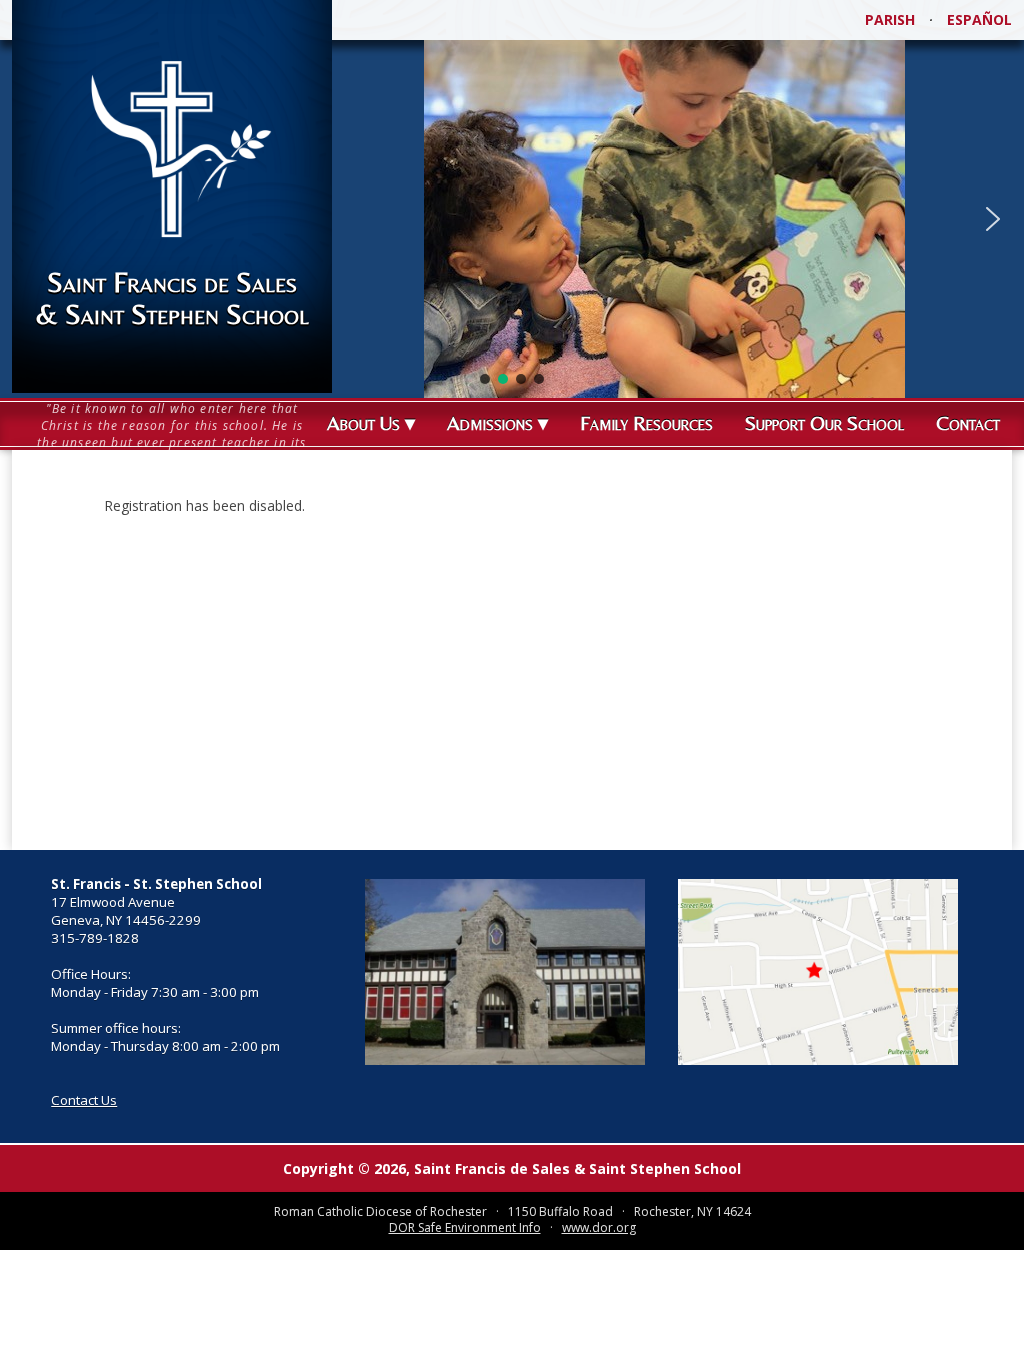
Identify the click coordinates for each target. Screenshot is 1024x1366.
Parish (890, 19)
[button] (993, 219)
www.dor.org (599, 1227)
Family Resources (646, 422)
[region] (512, 219)
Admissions (490, 422)
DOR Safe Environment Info (465, 1227)
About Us (363, 422)
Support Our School (824, 422)
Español (979, 19)
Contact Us (84, 1100)
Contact (968, 422)
